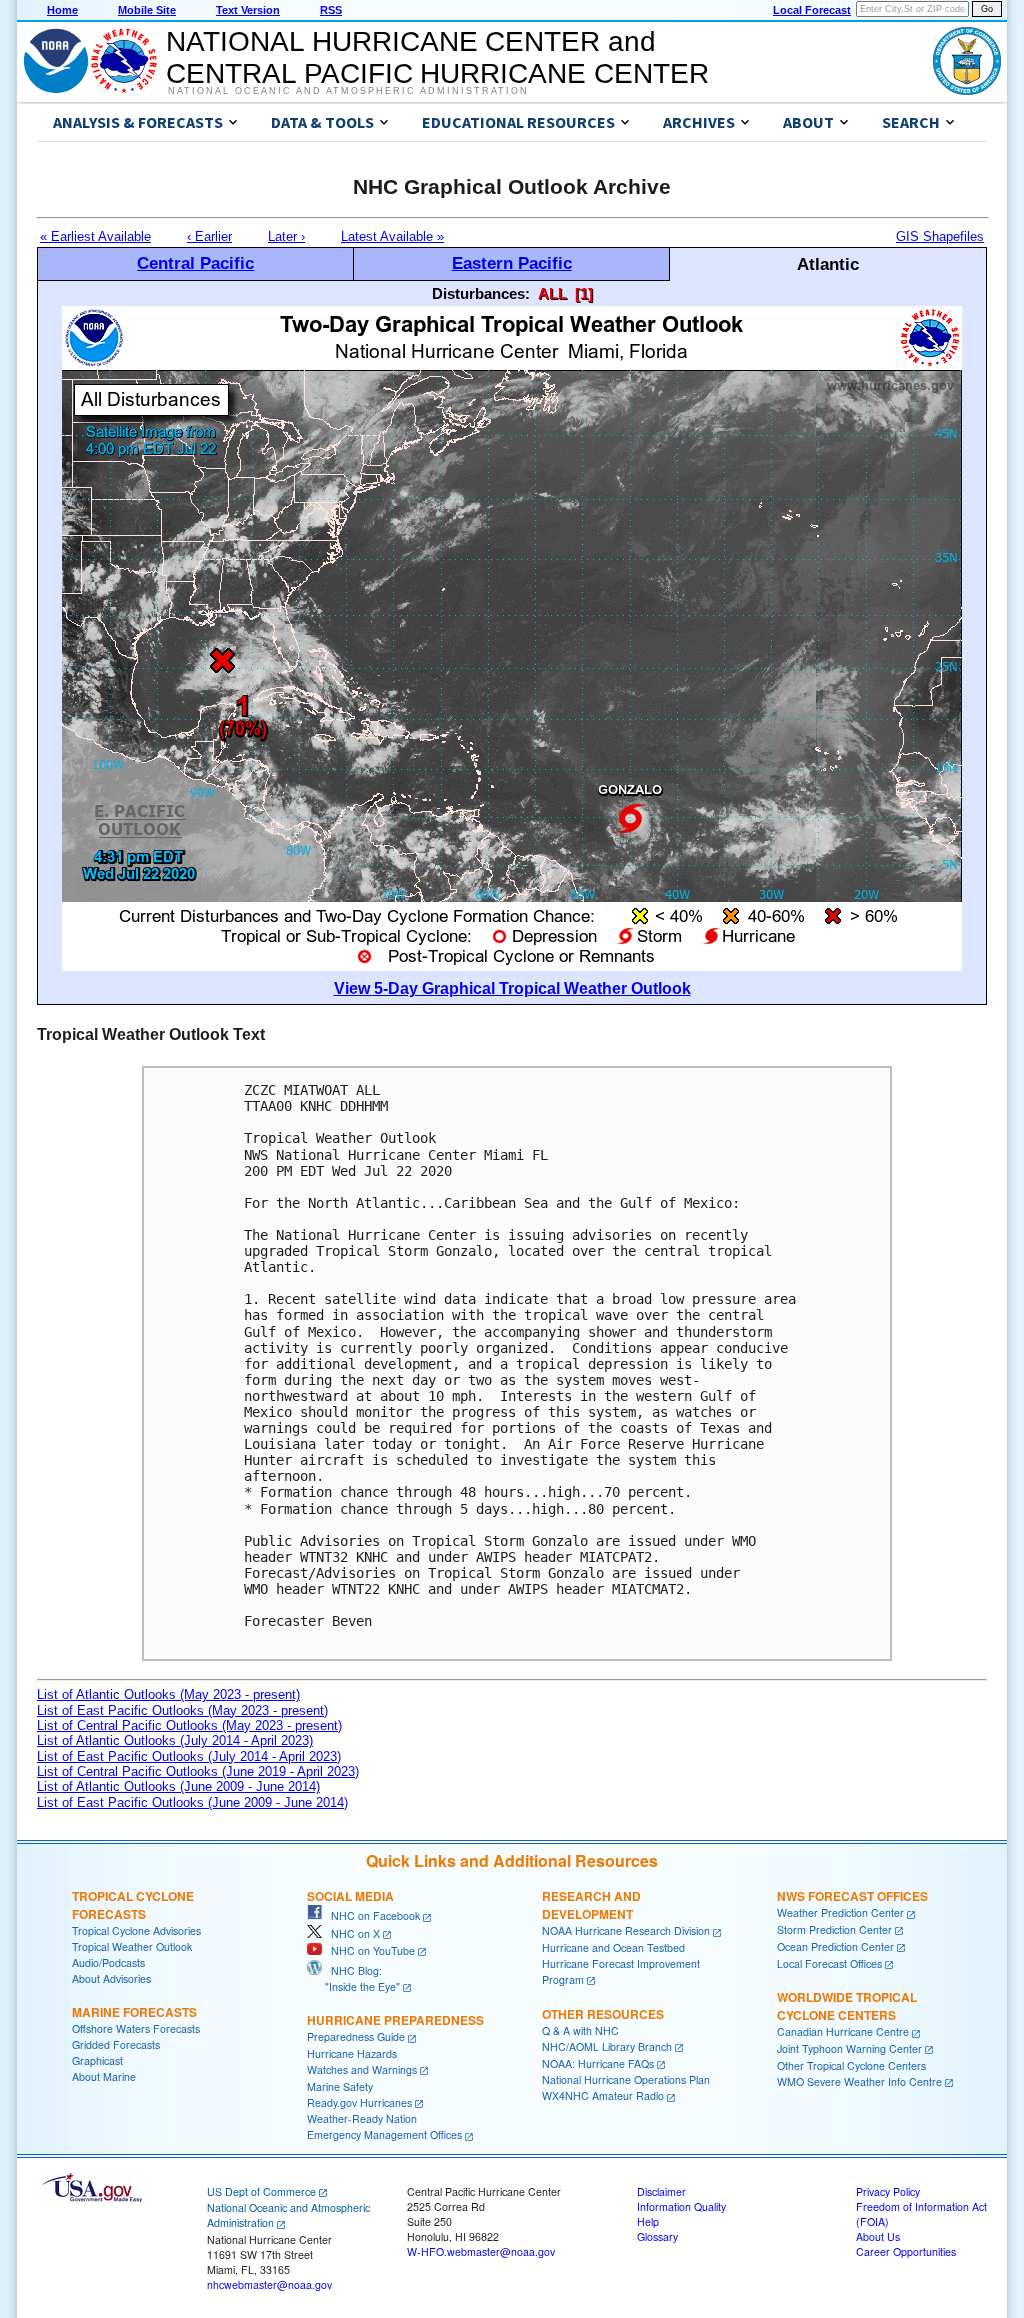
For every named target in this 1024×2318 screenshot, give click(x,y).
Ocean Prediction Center (835, 1946)
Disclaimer (661, 2191)
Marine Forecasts (134, 2012)
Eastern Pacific (512, 263)
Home (62, 10)
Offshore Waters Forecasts (136, 2028)
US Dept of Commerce (261, 2191)
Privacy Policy (888, 2191)
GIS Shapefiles (940, 236)
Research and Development (591, 1905)
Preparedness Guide (356, 2036)
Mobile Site (147, 10)
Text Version (248, 10)
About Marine (104, 2076)
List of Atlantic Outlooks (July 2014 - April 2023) (175, 1740)
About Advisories (111, 1978)
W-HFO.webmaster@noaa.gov (481, 2251)
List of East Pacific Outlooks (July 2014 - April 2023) (189, 1756)
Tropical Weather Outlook (132, 1946)
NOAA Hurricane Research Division (626, 1930)
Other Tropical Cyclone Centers (851, 2065)
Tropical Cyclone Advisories (136, 1930)
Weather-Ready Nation (362, 2118)
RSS (331, 10)
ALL (552, 293)
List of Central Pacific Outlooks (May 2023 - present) (189, 1725)
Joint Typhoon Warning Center (849, 2048)
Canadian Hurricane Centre (843, 2031)
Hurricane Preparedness (395, 2020)
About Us (878, 2236)
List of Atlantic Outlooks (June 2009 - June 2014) (178, 1786)
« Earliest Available (95, 236)
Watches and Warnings (362, 2069)
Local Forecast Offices (829, 1963)
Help (648, 2221)
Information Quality (681, 2206)
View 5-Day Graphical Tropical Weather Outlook (512, 988)
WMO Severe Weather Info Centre (859, 2081)
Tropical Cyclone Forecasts (133, 1905)
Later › (286, 236)
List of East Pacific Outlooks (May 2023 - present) (182, 1710)
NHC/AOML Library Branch (607, 2046)
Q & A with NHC (580, 2030)
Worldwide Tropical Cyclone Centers (847, 2006)
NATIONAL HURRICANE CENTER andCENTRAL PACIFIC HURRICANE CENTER (437, 57)
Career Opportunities (906, 2251)
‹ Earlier (209, 236)
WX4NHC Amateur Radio (603, 2095)
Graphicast (97, 2060)
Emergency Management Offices (384, 2134)
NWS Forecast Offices (852, 1896)
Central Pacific (195, 263)
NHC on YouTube (368, 1950)
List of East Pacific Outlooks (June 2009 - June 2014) (192, 1802)
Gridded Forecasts (116, 2044)
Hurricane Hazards (352, 2053)
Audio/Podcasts (108, 1962)
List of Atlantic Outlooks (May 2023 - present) (168, 1694)
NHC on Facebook (371, 1915)
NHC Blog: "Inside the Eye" (353, 1978)
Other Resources (603, 2014)
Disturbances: (481, 293)
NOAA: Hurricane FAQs (598, 2063)
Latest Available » (392, 236)
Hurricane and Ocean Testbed (613, 1947)
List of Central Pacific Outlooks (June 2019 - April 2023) (198, 1771)
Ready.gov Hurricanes (359, 2102)
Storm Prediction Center (834, 1929)
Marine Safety (340, 2086)
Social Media (350, 1896)
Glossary (657, 2236)
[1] (584, 293)
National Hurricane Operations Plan (626, 2079)
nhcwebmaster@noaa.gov (269, 2284)
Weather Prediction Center (840, 1912)
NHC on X (351, 1933)
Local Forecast (812, 10)
